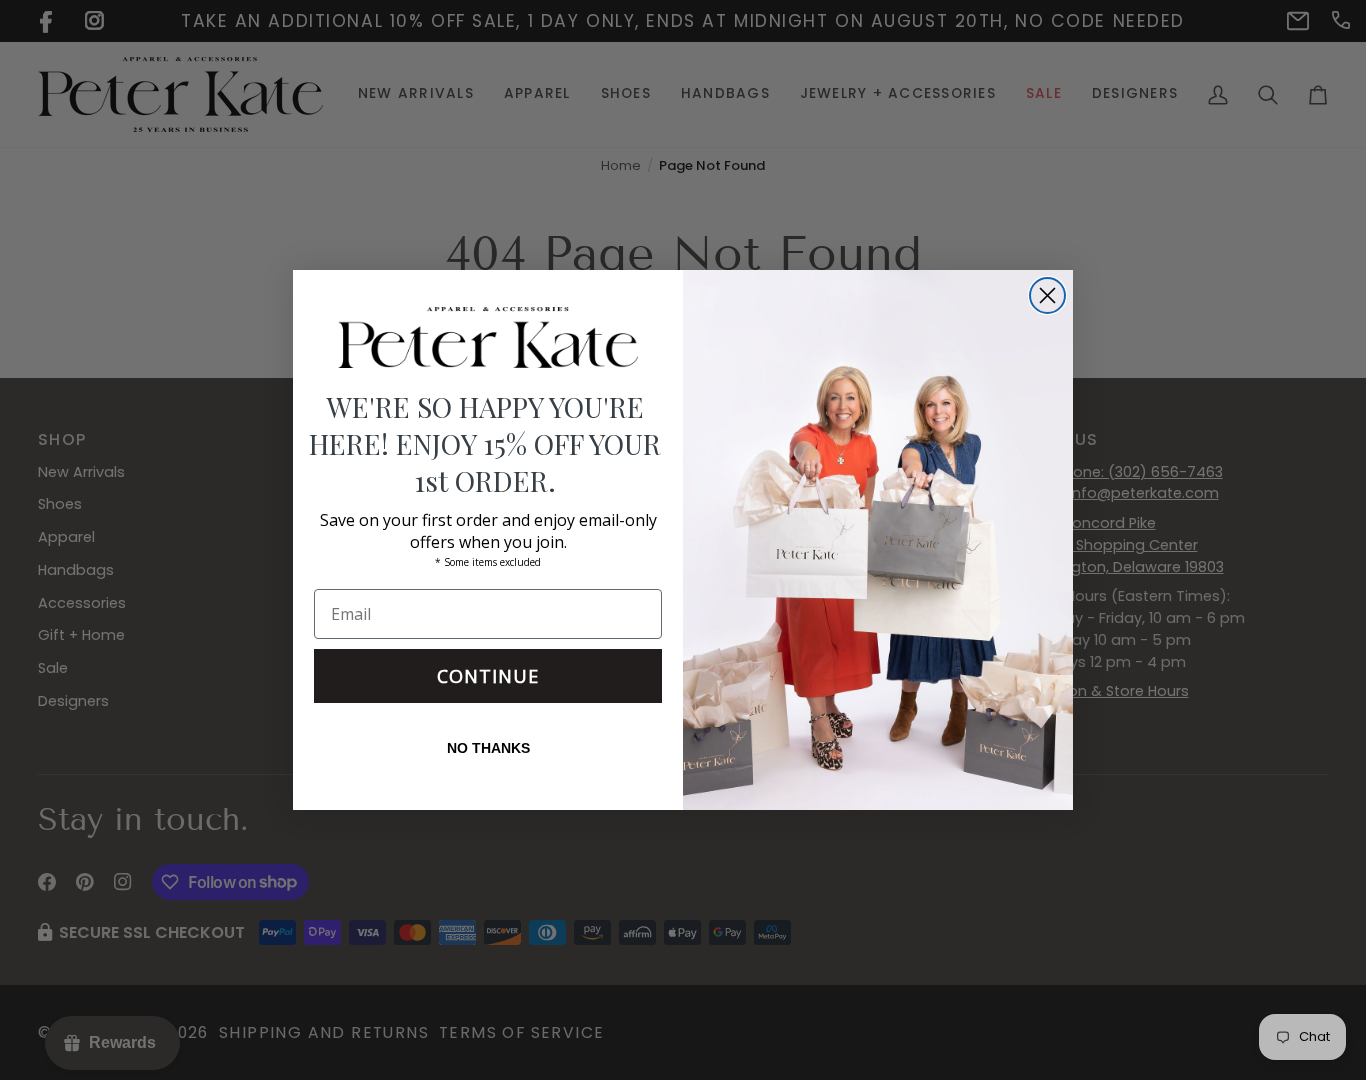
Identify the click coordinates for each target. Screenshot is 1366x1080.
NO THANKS (488, 748)
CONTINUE (488, 676)
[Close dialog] (1047, 295)
